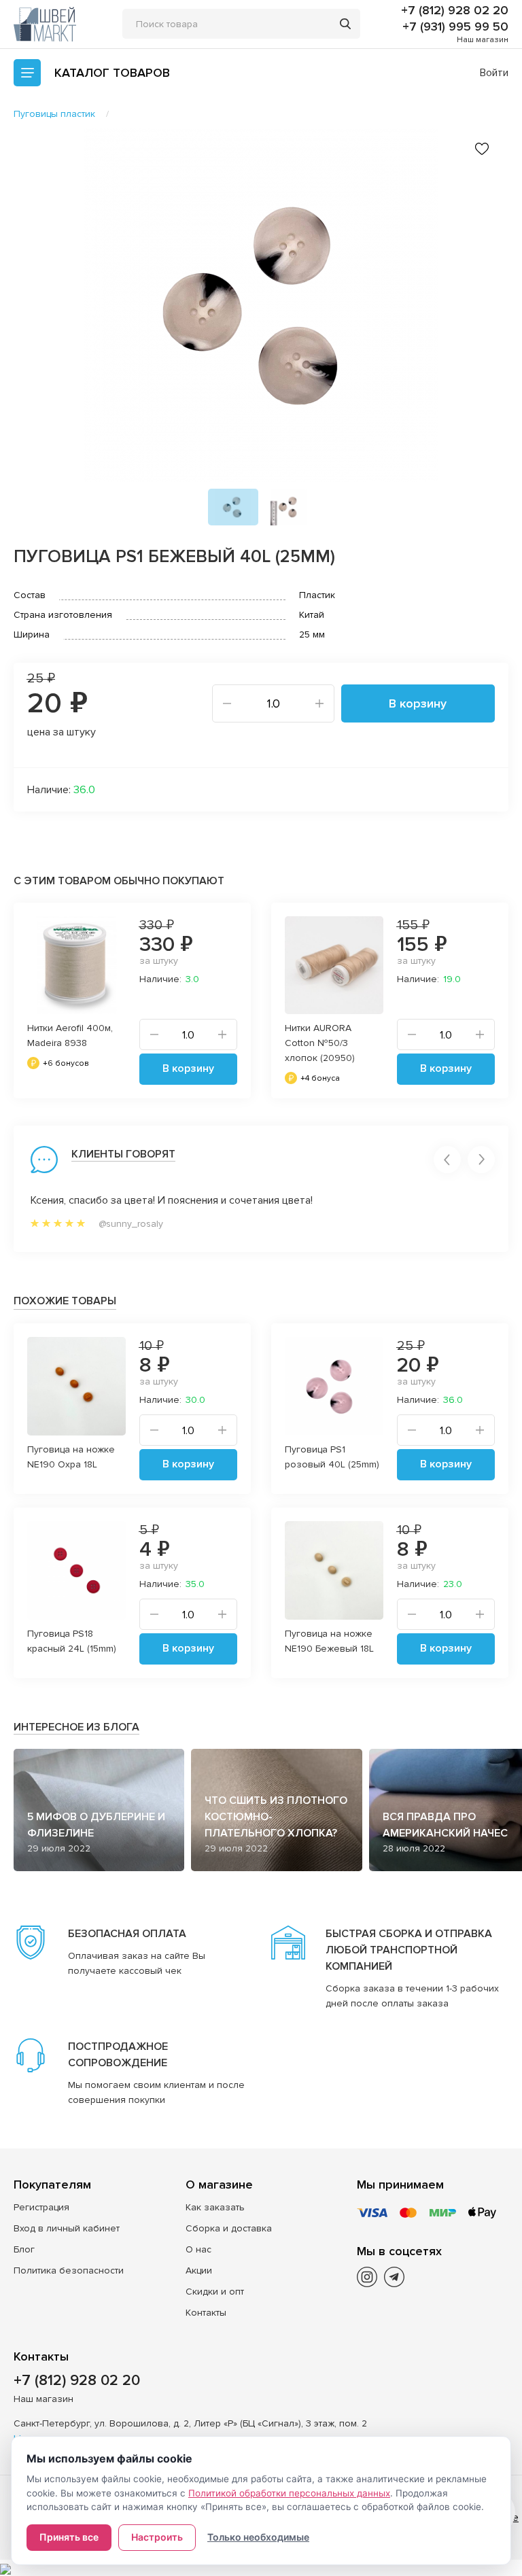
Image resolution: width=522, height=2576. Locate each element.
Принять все (69, 2537)
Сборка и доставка (229, 2228)
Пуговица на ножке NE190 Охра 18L (71, 1457)
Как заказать (215, 2207)
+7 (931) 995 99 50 (455, 27)
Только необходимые (258, 2537)
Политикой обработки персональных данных (289, 2493)
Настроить (157, 2537)
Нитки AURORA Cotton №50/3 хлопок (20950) (320, 1043)
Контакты (206, 2313)
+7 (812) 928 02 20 (455, 10)
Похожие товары (65, 1301)
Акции (199, 2270)
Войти (494, 73)
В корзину (418, 703)
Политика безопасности (69, 2270)
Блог (24, 2249)
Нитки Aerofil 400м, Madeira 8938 (70, 1035)
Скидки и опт (215, 2292)
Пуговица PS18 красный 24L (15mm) (72, 1641)
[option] (261, 305)
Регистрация (41, 2207)
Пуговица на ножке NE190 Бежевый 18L (329, 1641)
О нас (198, 2249)
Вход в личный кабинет (67, 2228)
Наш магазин (483, 40)
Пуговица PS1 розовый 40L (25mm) (332, 1457)
